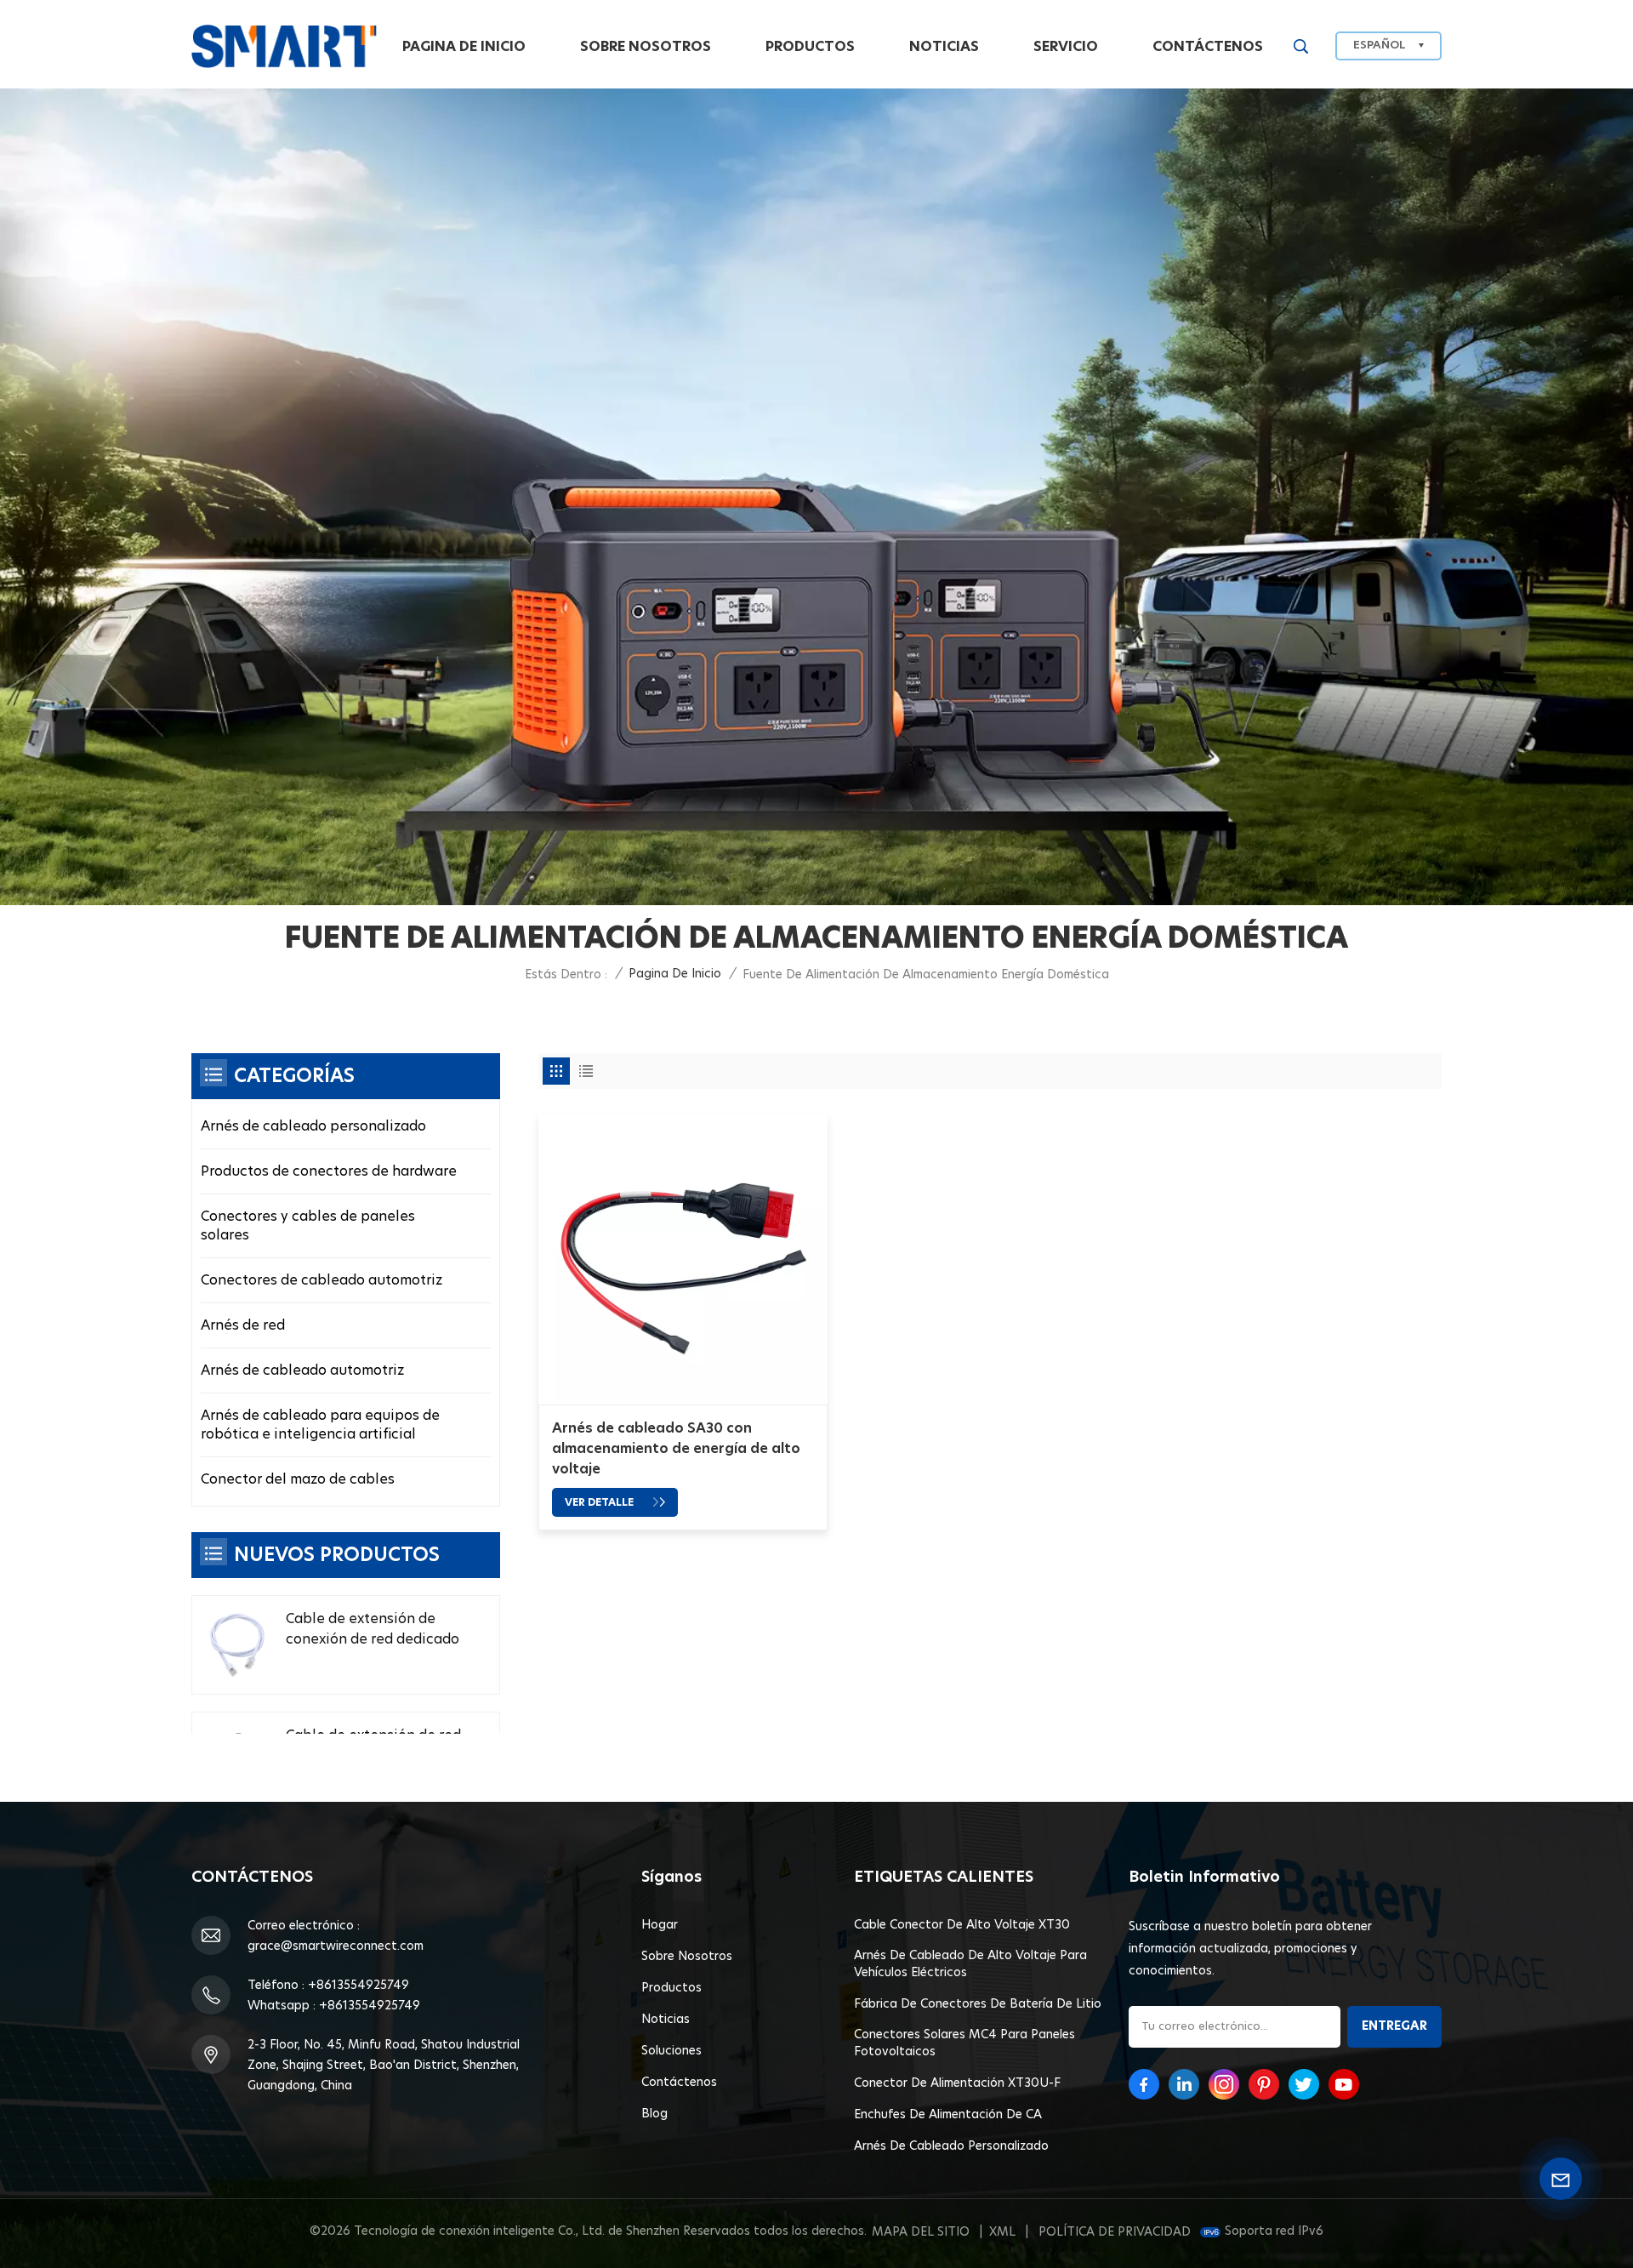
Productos (810, 47)
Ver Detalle (600, 1502)
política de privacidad (1115, 2232)
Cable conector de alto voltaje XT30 (962, 1925)
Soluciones (671, 2051)
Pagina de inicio (464, 47)
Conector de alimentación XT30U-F (957, 2083)
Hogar (660, 1925)
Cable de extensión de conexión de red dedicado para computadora (373, 1631)
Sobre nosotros (646, 47)
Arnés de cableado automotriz (302, 1370)
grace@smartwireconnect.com (336, 1946)
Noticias (944, 47)
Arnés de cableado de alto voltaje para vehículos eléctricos (970, 1964)
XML (1002, 2232)
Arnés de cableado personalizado (313, 1126)
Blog (654, 2114)
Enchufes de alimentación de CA (948, 2115)
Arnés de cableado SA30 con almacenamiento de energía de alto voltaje (676, 1449)
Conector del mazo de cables (298, 1479)
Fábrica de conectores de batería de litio (978, 2004)
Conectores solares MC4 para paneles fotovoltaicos (964, 2043)
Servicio (1066, 47)
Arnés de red (243, 1325)
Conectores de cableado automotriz (321, 1280)
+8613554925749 (358, 1986)
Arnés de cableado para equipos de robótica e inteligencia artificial (320, 1425)
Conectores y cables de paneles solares (308, 1226)
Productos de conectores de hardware (329, 1171)
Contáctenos (1208, 47)
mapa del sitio (921, 2232)
